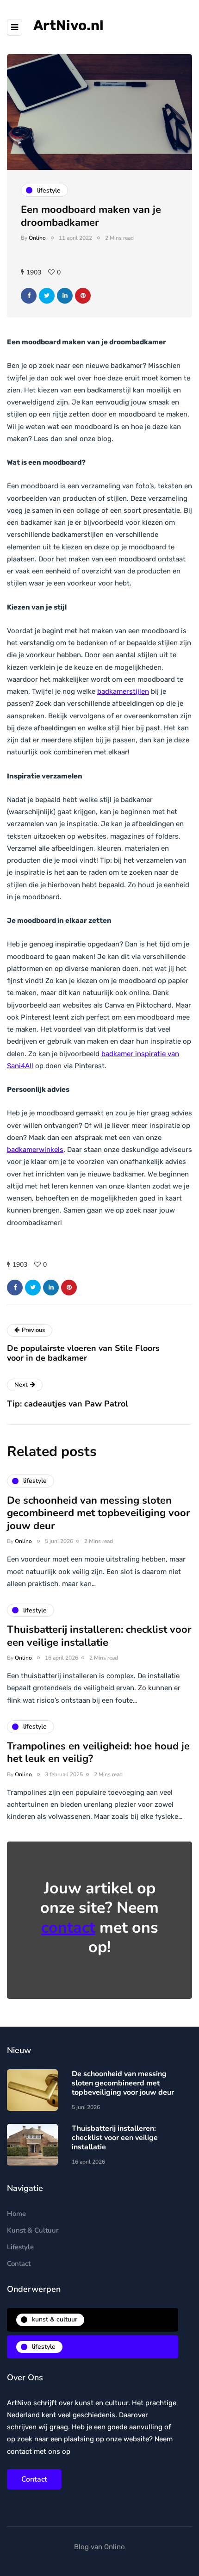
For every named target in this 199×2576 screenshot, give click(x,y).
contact (68, 1928)
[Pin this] (83, 296)
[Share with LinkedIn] (65, 296)
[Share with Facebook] (29, 296)
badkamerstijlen (123, 691)
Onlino (37, 238)
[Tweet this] (47, 296)
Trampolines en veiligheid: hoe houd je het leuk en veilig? (98, 1753)
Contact (19, 2264)
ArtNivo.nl (68, 25)
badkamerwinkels (35, 1150)
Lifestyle (20, 2247)
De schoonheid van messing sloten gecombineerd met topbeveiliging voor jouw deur (99, 1513)
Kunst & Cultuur (33, 2230)
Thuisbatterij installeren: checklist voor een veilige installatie (99, 1636)
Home (16, 2214)
